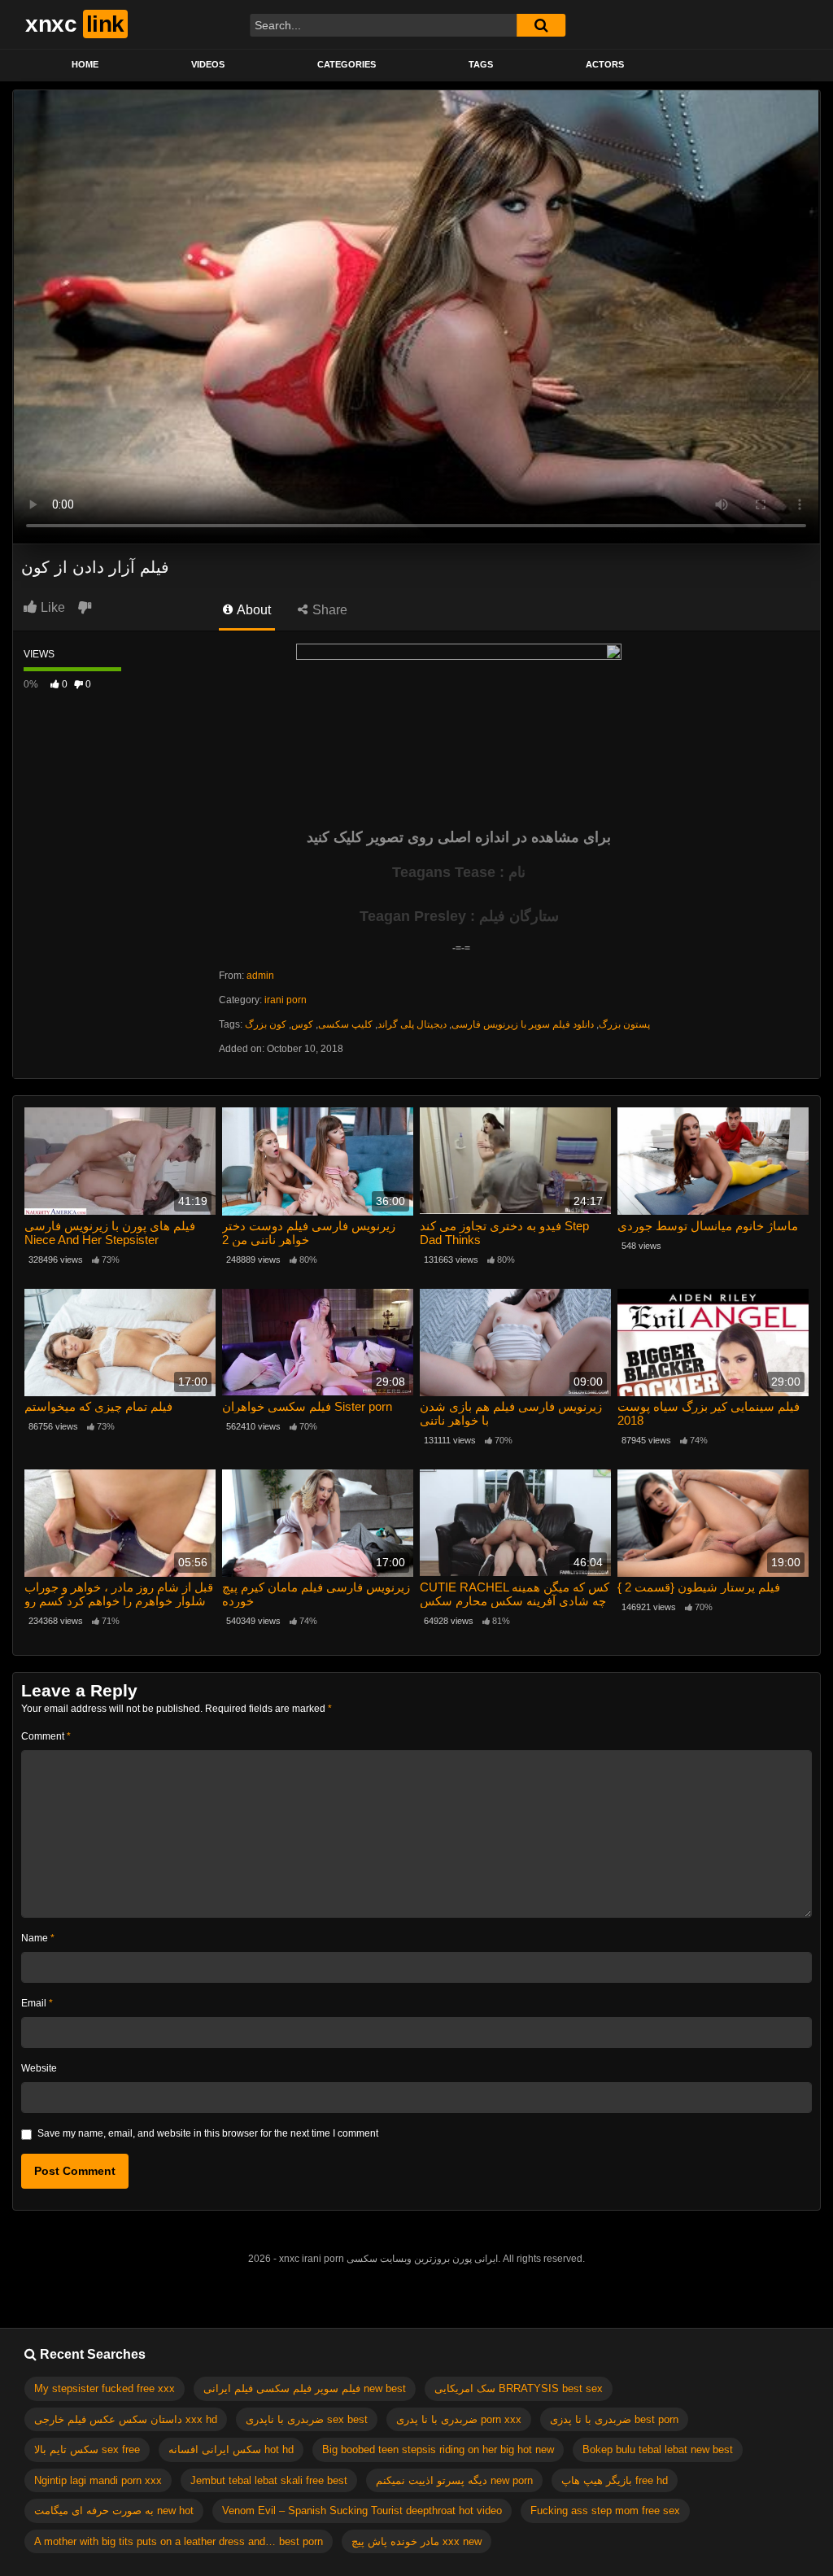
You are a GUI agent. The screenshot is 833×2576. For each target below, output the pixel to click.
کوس (302, 1024)
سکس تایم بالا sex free (87, 2449)
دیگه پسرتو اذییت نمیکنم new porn (454, 2480)
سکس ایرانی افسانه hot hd (231, 2449)
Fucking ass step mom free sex (605, 2511)
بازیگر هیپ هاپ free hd (615, 2480)
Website (39, 2068)
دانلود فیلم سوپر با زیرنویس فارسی (523, 1024)
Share (328, 610)
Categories (347, 64)
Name (38, 1938)
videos (208, 64)
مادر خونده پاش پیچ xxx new (416, 2541)
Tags (481, 64)
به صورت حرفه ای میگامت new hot (114, 2511)
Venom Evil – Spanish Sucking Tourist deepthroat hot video (362, 2511)
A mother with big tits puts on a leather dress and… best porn (179, 2541)
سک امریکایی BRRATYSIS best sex (519, 2388)
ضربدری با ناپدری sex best (307, 2419)
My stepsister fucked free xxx (105, 2388)
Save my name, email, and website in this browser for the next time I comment (208, 2133)
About (253, 610)
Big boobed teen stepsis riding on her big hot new (438, 2449)
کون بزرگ (266, 1024)
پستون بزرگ (624, 1024)
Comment (46, 1736)
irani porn (286, 1000)
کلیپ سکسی (345, 1024)
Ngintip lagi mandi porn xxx (98, 2480)
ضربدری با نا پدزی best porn (614, 2419)
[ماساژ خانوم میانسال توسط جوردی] (713, 1161)
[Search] (541, 25)
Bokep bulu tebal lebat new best (658, 2449)
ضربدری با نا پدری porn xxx (459, 2419)
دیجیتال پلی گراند (412, 1024)
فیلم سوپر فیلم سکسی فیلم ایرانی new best (305, 2388)
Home (85, 64)
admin (260, 976)
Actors (605, 64)
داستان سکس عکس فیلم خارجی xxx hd (126, 2419)
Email (37, 2003)
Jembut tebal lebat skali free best (269, 2480)
